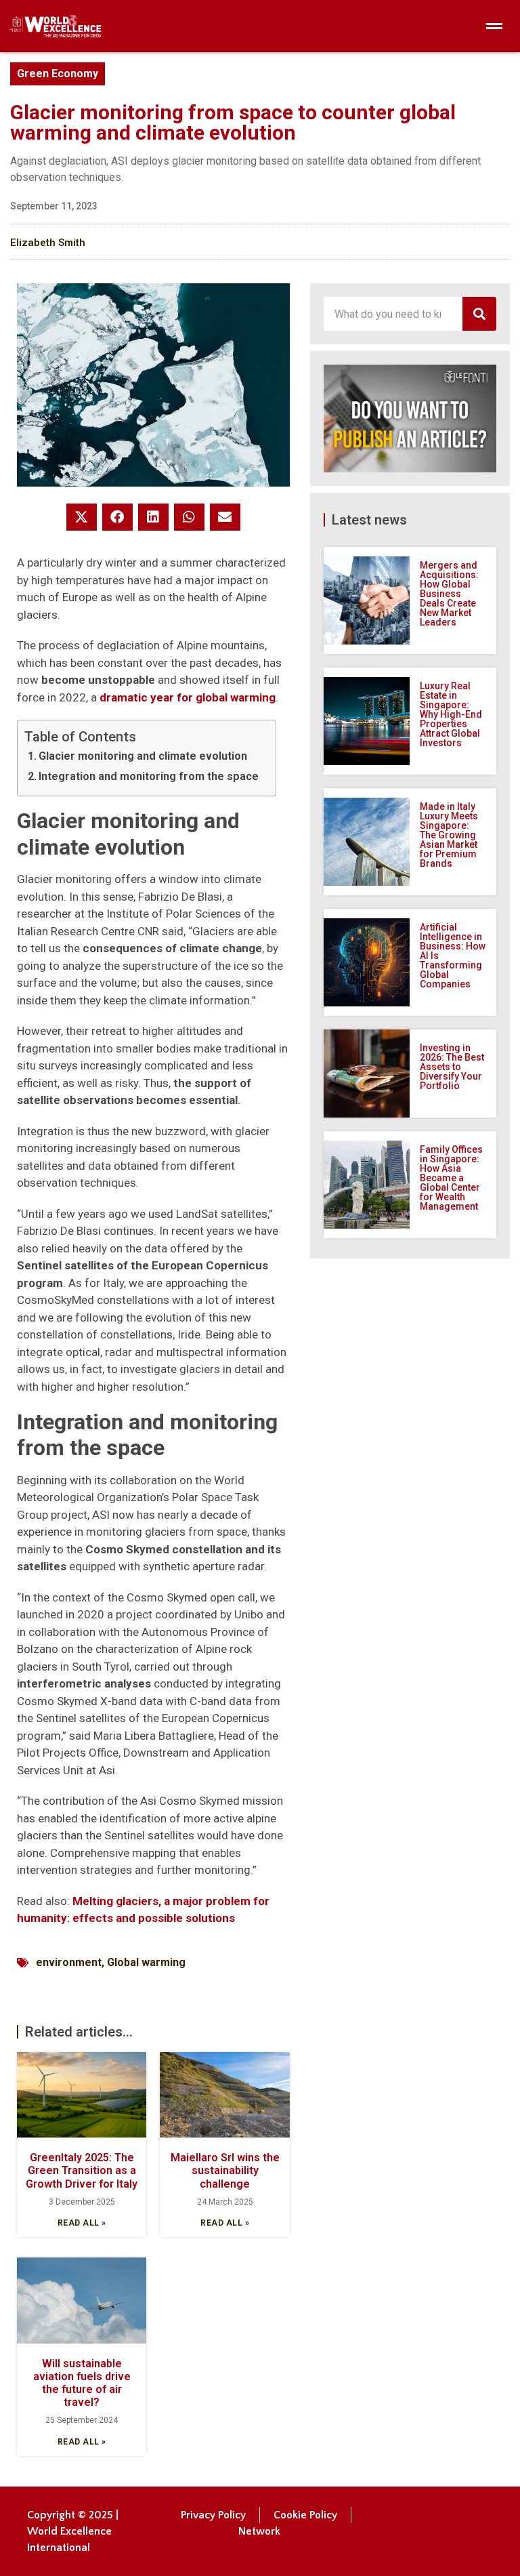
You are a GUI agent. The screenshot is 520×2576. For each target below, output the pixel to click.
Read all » (82, 2223)
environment (69, 1962)
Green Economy (58, 74)
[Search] (479, 314)
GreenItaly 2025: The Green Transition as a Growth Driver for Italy (82, 2170)
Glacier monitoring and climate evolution (143, 756)
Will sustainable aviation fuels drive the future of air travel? (82, 2383)
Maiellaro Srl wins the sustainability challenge (225, 2170)
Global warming (146, 1962)
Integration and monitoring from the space (149, 776)
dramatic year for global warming (188, 697)
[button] (82, 517)
